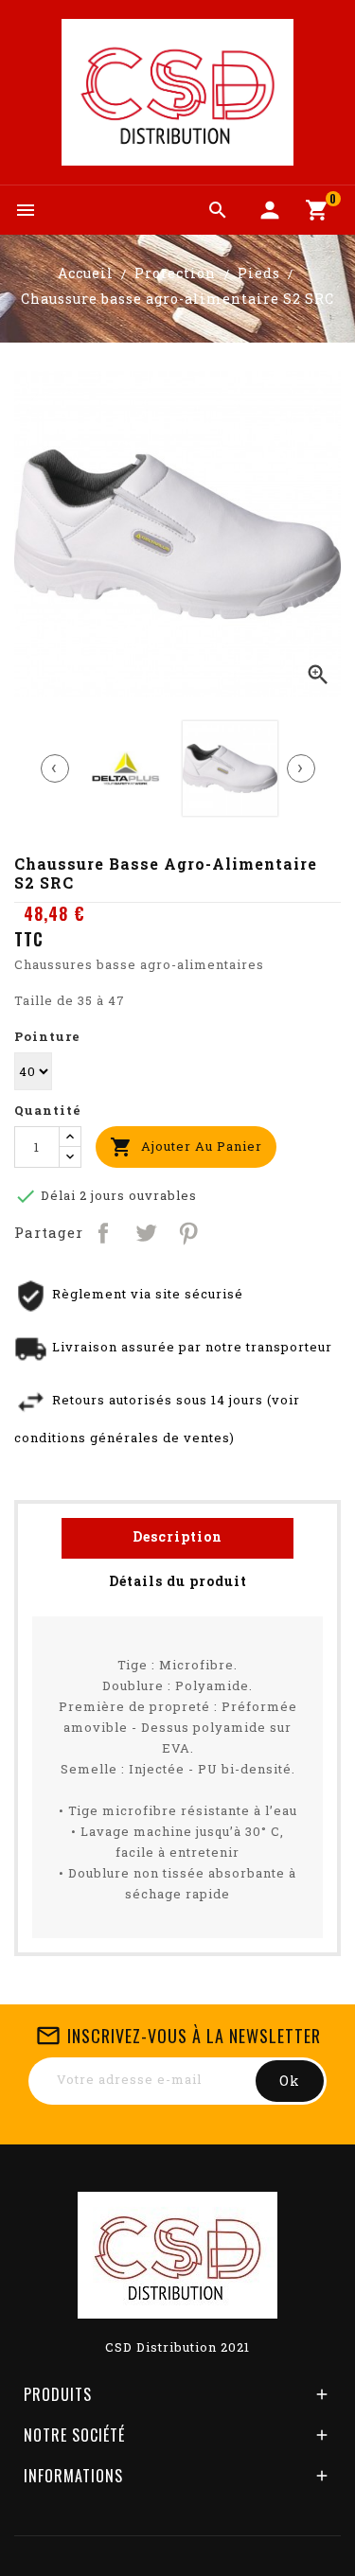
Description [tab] (177, 1536)
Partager (105, 1232)
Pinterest (190, 1232)
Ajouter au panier (186, 1147)
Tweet (147, 1232)
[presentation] (55, 768)
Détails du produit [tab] (178, 1581)
